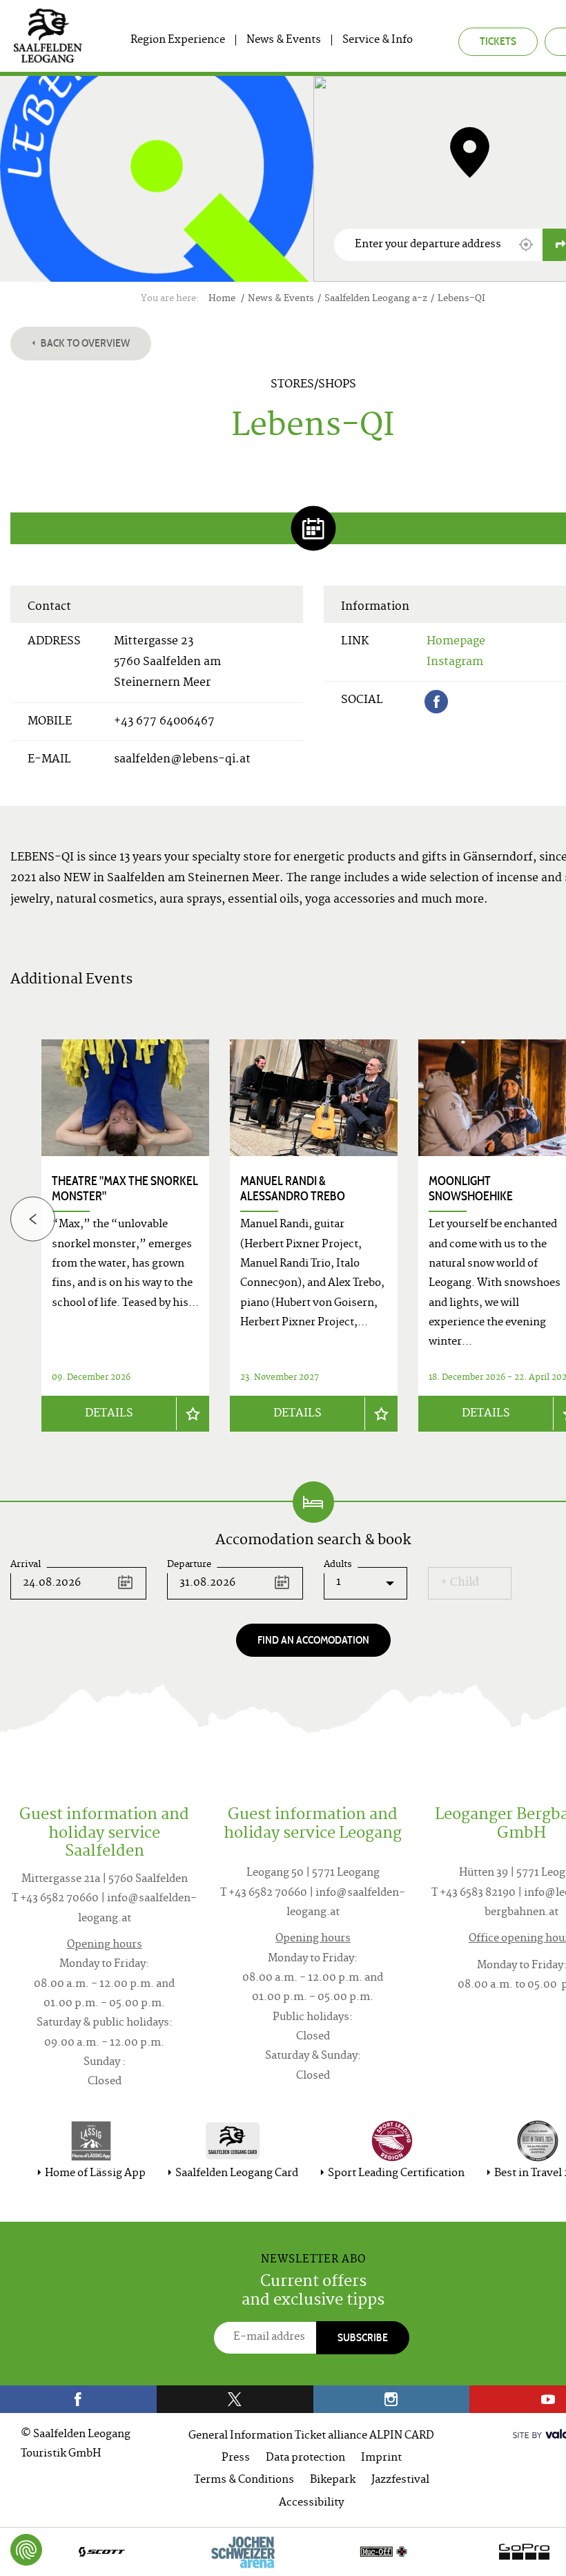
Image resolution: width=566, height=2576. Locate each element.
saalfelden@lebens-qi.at (182, 760)
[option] (314, 1236)
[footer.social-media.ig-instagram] (392, 2399)
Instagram (455, 662)
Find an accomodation (313, 1640)
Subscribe (363, 2337)
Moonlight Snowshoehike (471, 1189)
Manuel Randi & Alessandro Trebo (293, 1189)
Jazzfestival (400, 2480)
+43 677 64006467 (164, 722)
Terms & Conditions (244, 2480)
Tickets (498, 41)
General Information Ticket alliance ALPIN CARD (311, 2436)
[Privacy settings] (26, 2550)
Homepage (456, 642)
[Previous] (33, 1219)
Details (109, 1414)
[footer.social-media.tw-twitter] (235, 2399)
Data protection (305, 2458)
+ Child (460, 1583)
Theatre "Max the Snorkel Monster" (125, 1189)
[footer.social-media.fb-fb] (78, 2399)
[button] (526, 244)
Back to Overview (84, 343)
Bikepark (333, 2480)
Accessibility (311, 2503)
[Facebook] (436, 702)
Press (236, 2458)
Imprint (381, 2458)
